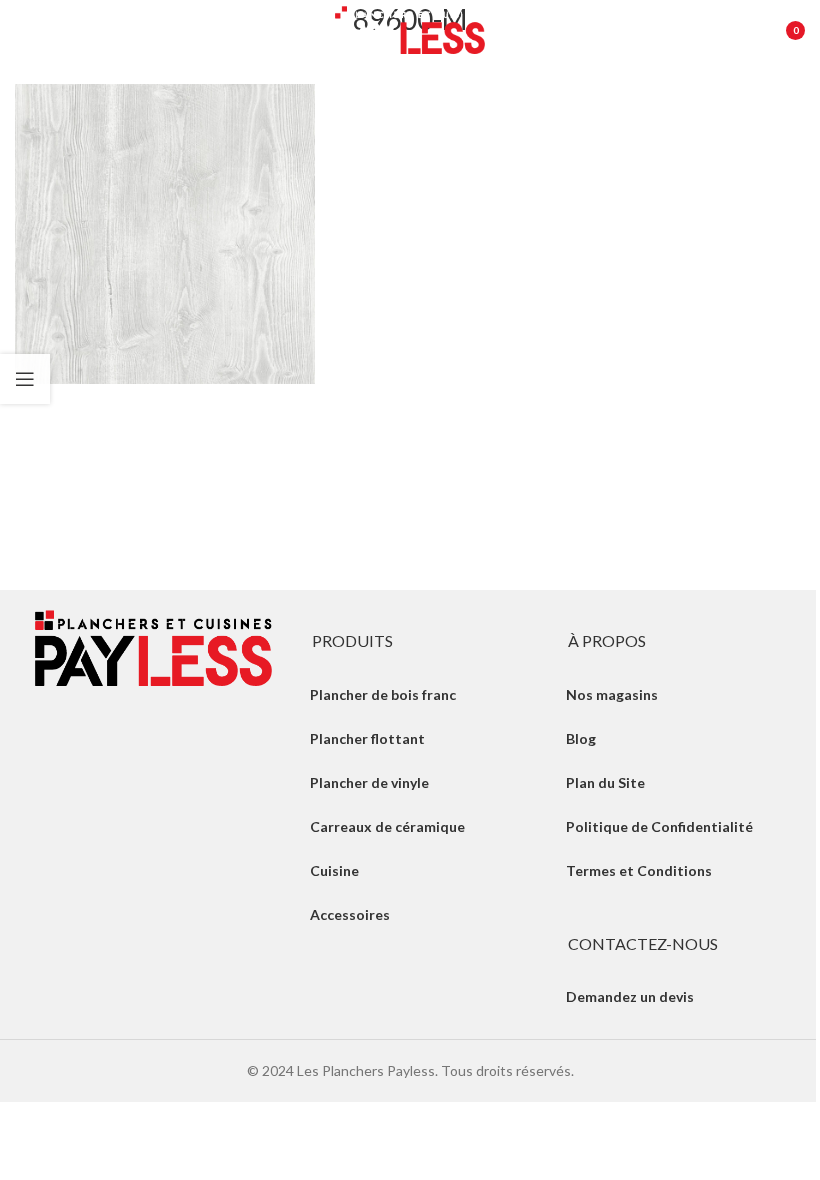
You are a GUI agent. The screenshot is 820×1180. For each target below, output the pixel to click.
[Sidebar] (25, 379)
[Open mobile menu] (25, 30)
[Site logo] (410, 28)
